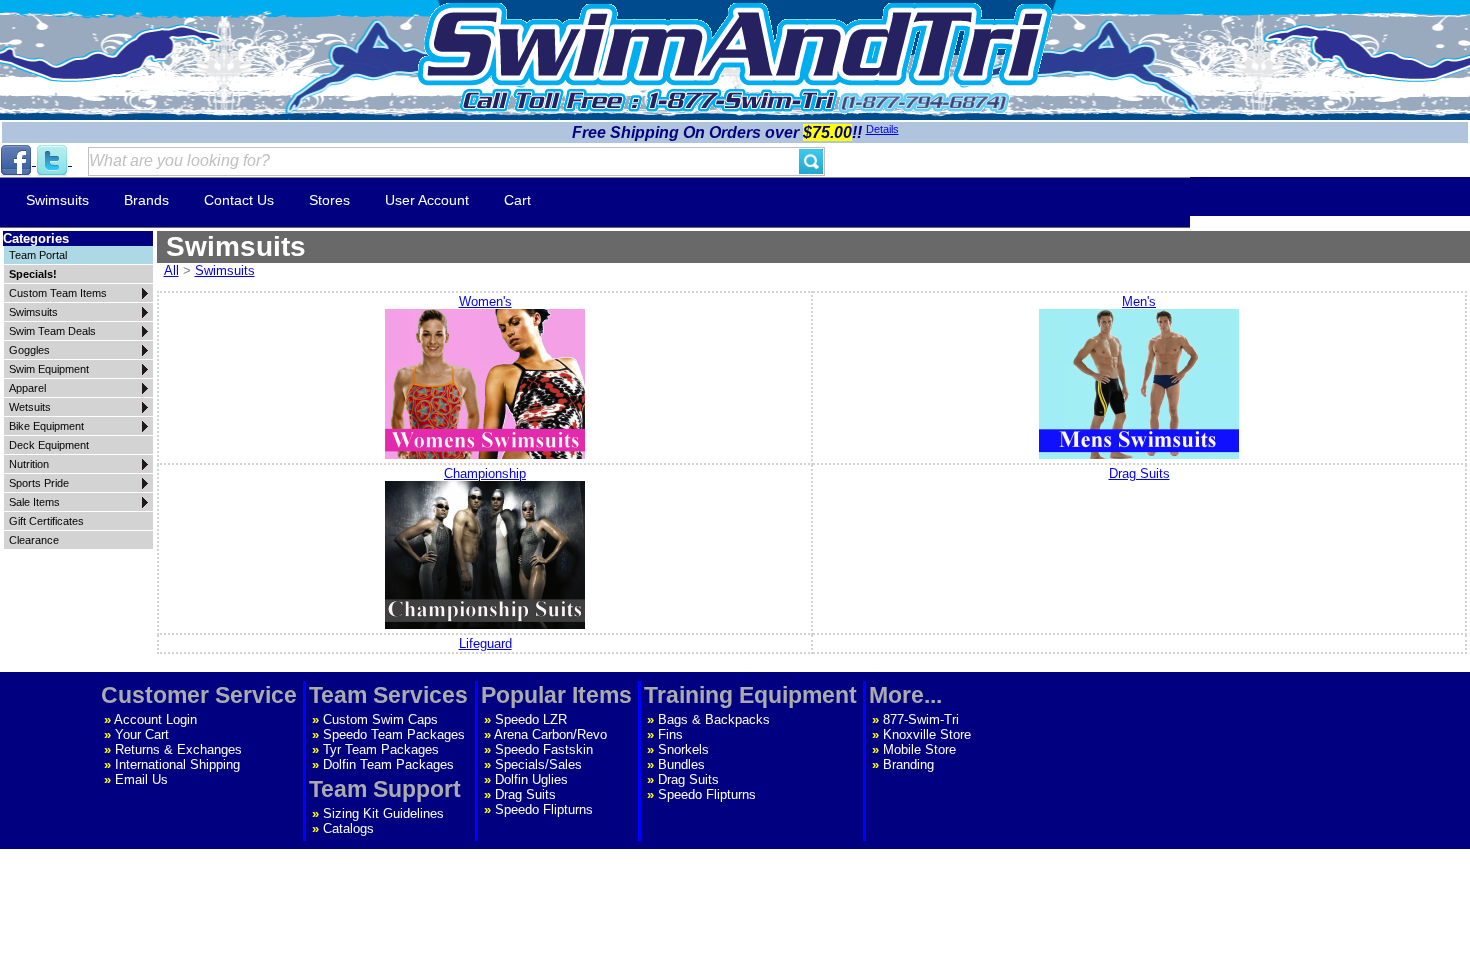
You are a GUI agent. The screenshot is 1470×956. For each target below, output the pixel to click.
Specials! (33, 274)
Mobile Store (919, 749)
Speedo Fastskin (544, 749)
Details (882, 129)
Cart (517, 200)
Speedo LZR (531, 719)
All (171, 270)
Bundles (681, 764)
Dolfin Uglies (531, 779)
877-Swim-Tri (921, 719)
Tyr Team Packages (381, 749)
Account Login (155, 719)
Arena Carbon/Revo (550, 734)
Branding (908, 764)
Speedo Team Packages (394, 734)
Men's (1139, 301)
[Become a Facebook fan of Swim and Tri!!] (18, 160)
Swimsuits (57, 200)
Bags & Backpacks (714, 719)
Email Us (141, 779)
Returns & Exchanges (178, 749)
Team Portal (38, 255)
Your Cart (142, 734)
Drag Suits (1139, 473)
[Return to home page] (735, 44)
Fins (670, 734)
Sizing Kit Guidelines (383, 813)
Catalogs (348, 828)
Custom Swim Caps (380, 719)
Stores (329, 200)
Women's (485, 301)
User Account (427, 200)
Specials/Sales (538, 764)
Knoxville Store (927, 734)
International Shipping (177, 764)
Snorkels (683, 749)
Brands (146, 200)
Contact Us (239, 200)
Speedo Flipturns (544, 809)
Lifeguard (485, 643)
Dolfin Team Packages (388, 764)
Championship (485, 473)
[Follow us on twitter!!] (54, 160)
